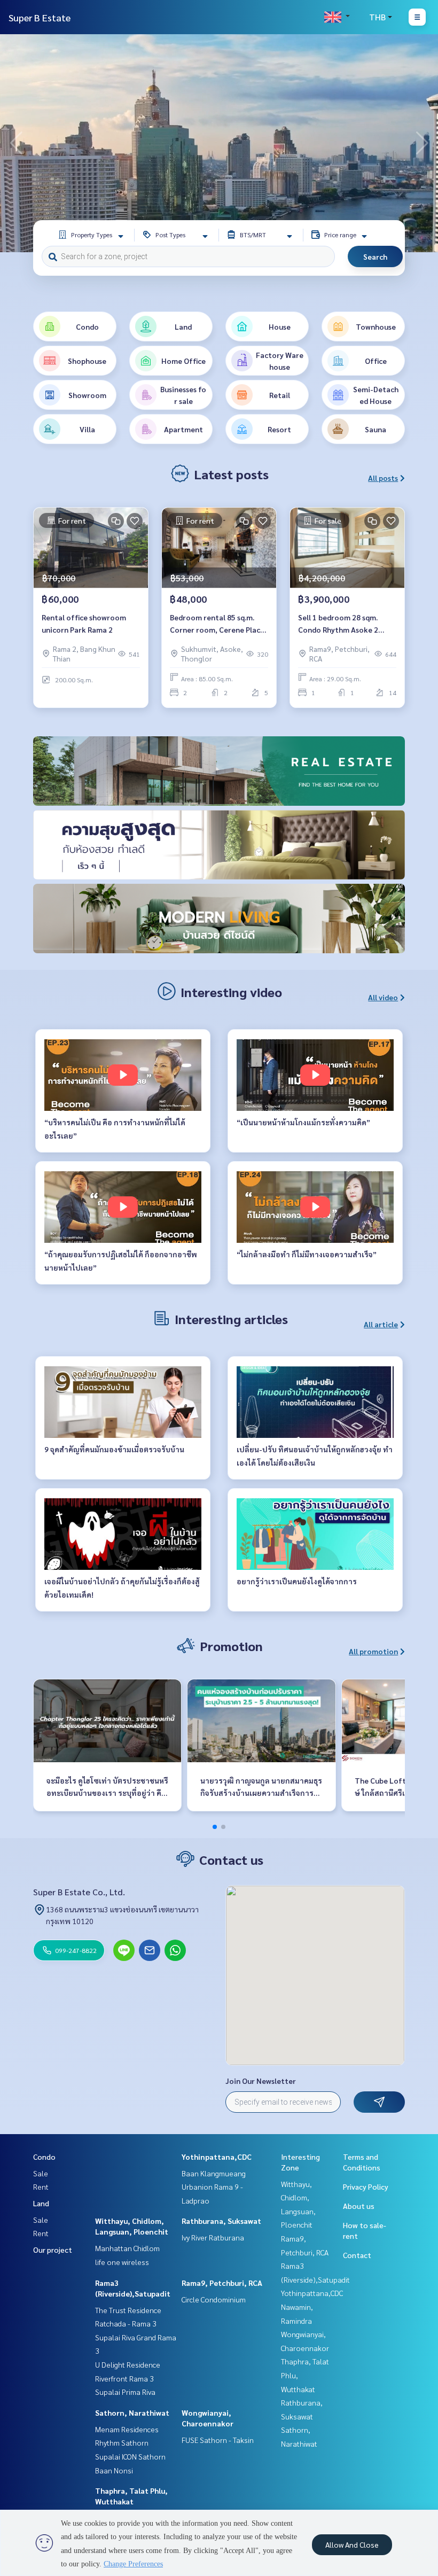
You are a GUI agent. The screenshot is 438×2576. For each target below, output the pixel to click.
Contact (357, 2255)
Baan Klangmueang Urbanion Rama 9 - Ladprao (214, 2187)
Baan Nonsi (114, 2470)
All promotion (373, 1651)
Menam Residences (127, 2429)
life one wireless (122, 2262)
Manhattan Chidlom (127, 2248)
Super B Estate (40, 17)
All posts (383, 478)
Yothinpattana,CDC (217, 2157)
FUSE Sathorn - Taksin (218, 2440)
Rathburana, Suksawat (221, 2221)
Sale (41, 2173)
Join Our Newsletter (261, 2081)
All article (381, 1324)
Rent (41, 2186)
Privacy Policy (366, 2186)
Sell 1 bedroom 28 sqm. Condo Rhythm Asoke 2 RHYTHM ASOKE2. (338, 624)
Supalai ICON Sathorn (130, 2456)
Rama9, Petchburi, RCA (222, 2283)
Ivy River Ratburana (213, 2237)
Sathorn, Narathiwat (132, 2412)
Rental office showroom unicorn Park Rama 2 (84, 623)
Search (375, 256)
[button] (422, 143)
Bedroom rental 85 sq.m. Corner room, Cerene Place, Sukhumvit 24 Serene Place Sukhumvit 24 (218, 624)
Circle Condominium (214, 2299)
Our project (53, 2250)
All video (383, 997)
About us (359, 2206)
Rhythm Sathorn (122, 2442)
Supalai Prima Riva (125, 2392)
